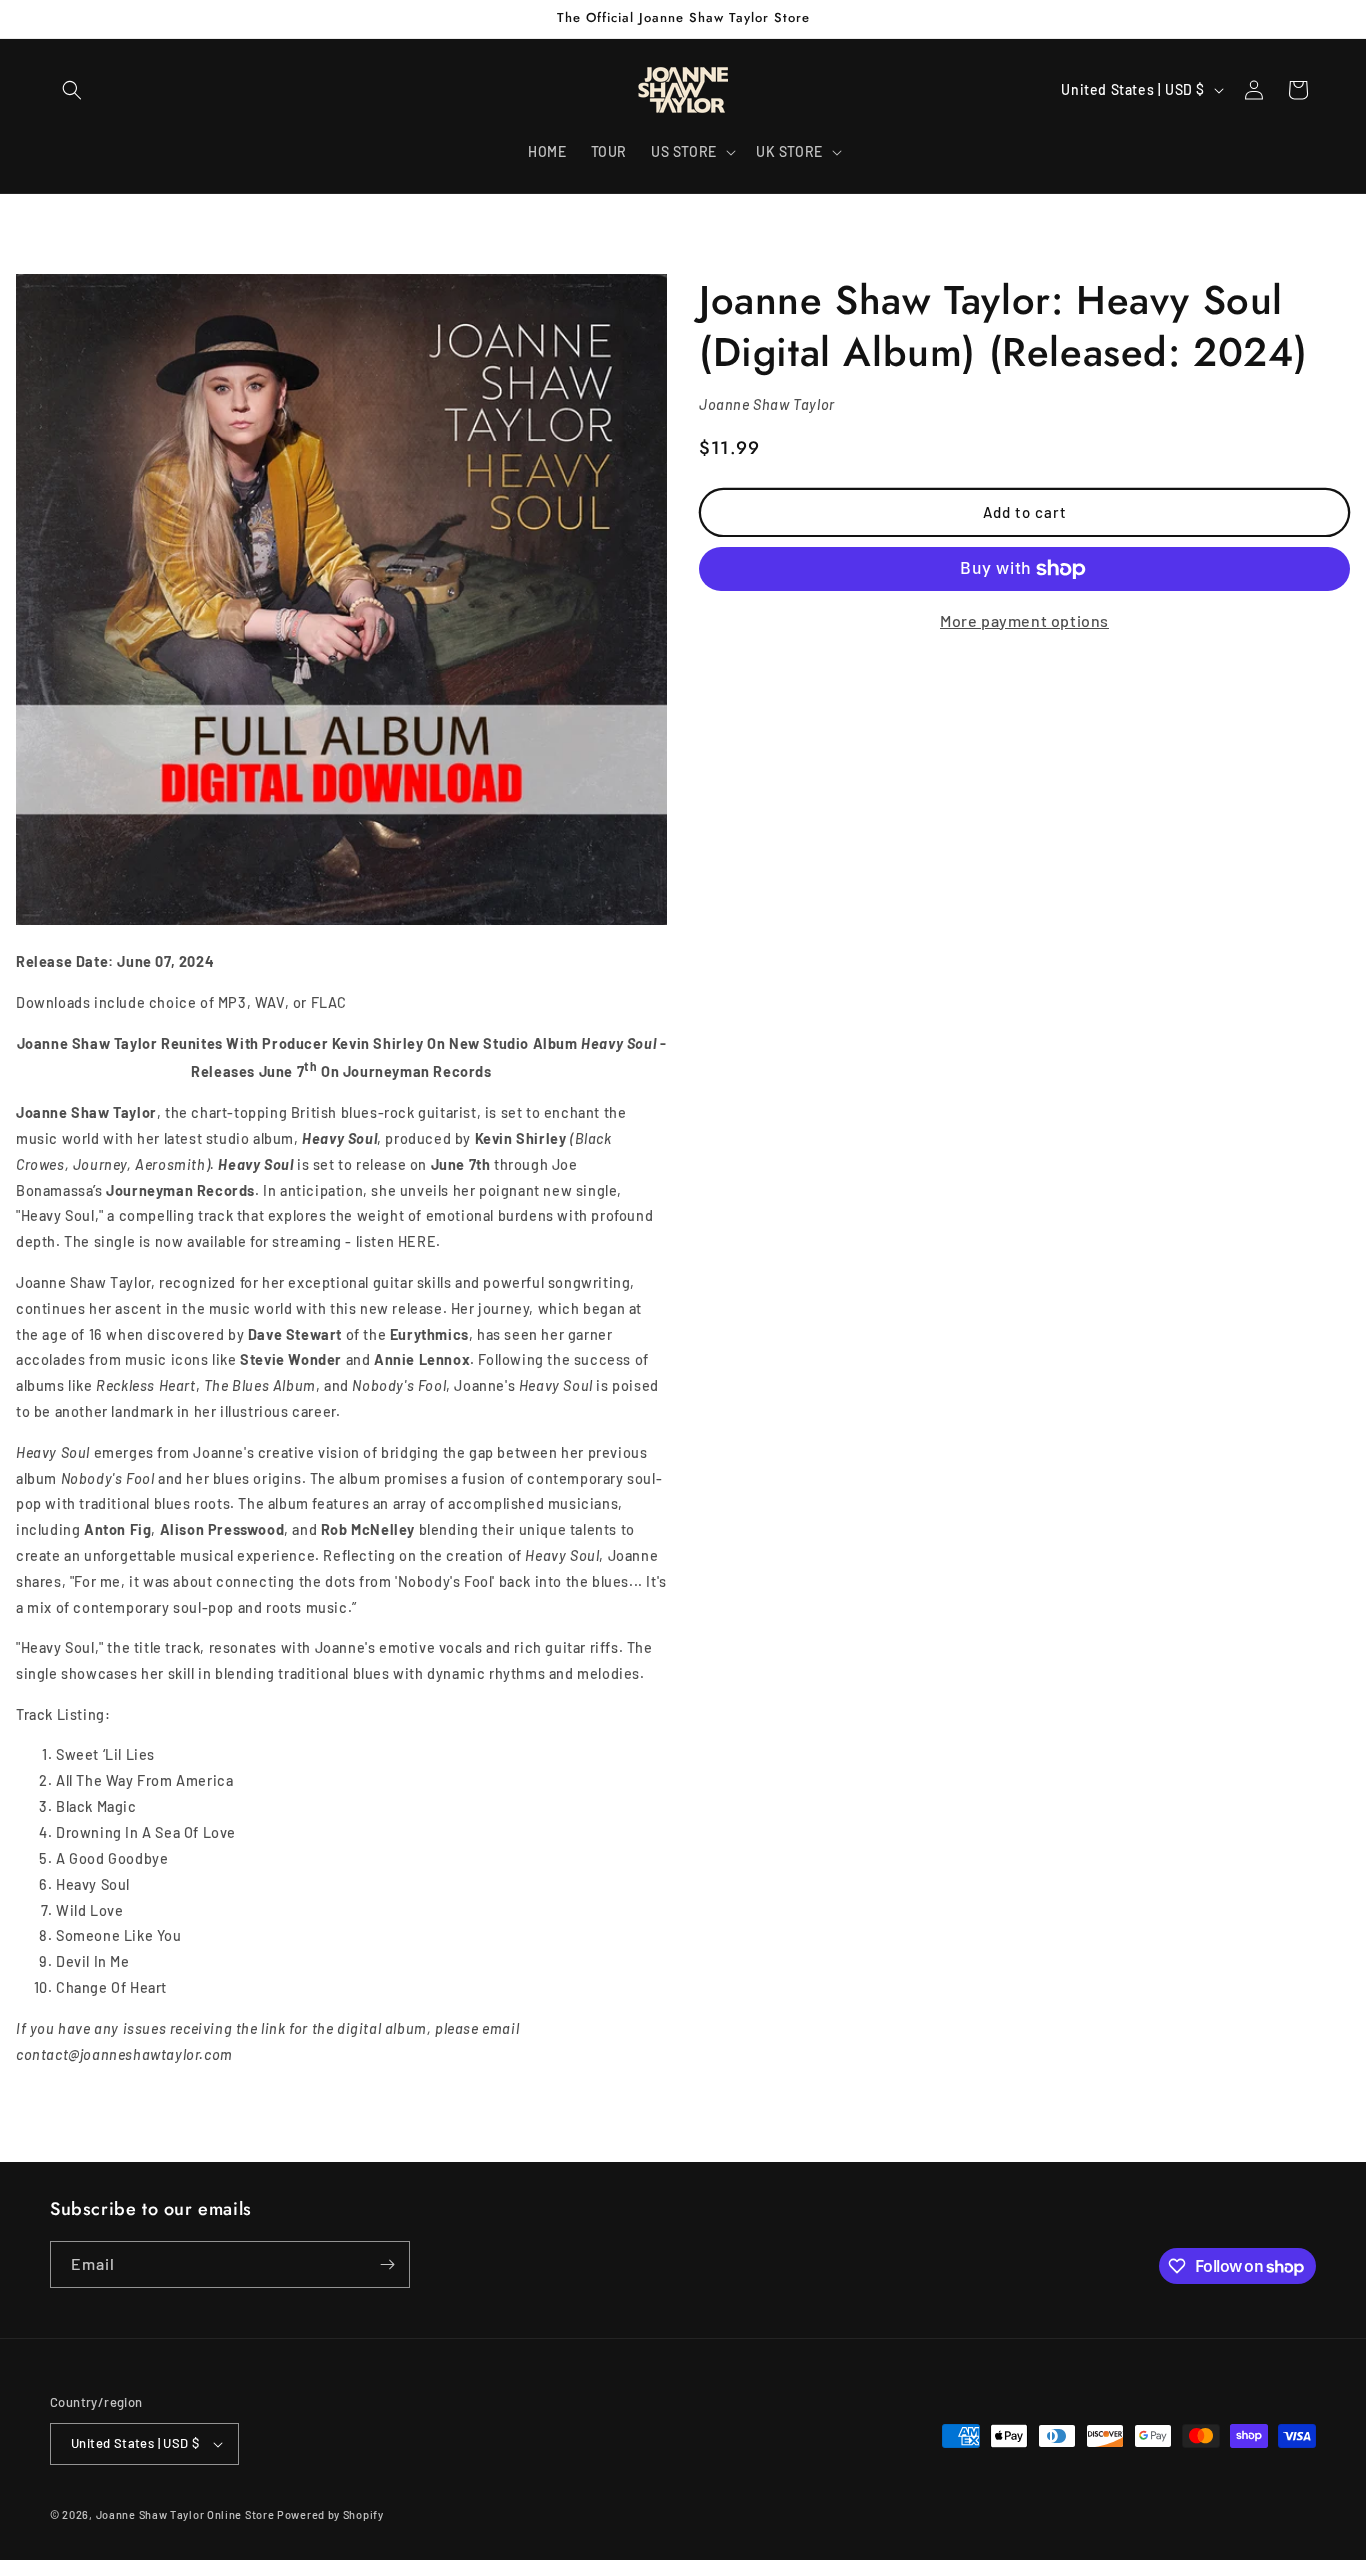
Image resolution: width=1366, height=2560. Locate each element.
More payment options (1024, 620)
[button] (72, 90)
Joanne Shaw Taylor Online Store (185, 2514)
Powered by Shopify (330, 2514)
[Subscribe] (387, 2264)
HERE (417, 1241)
